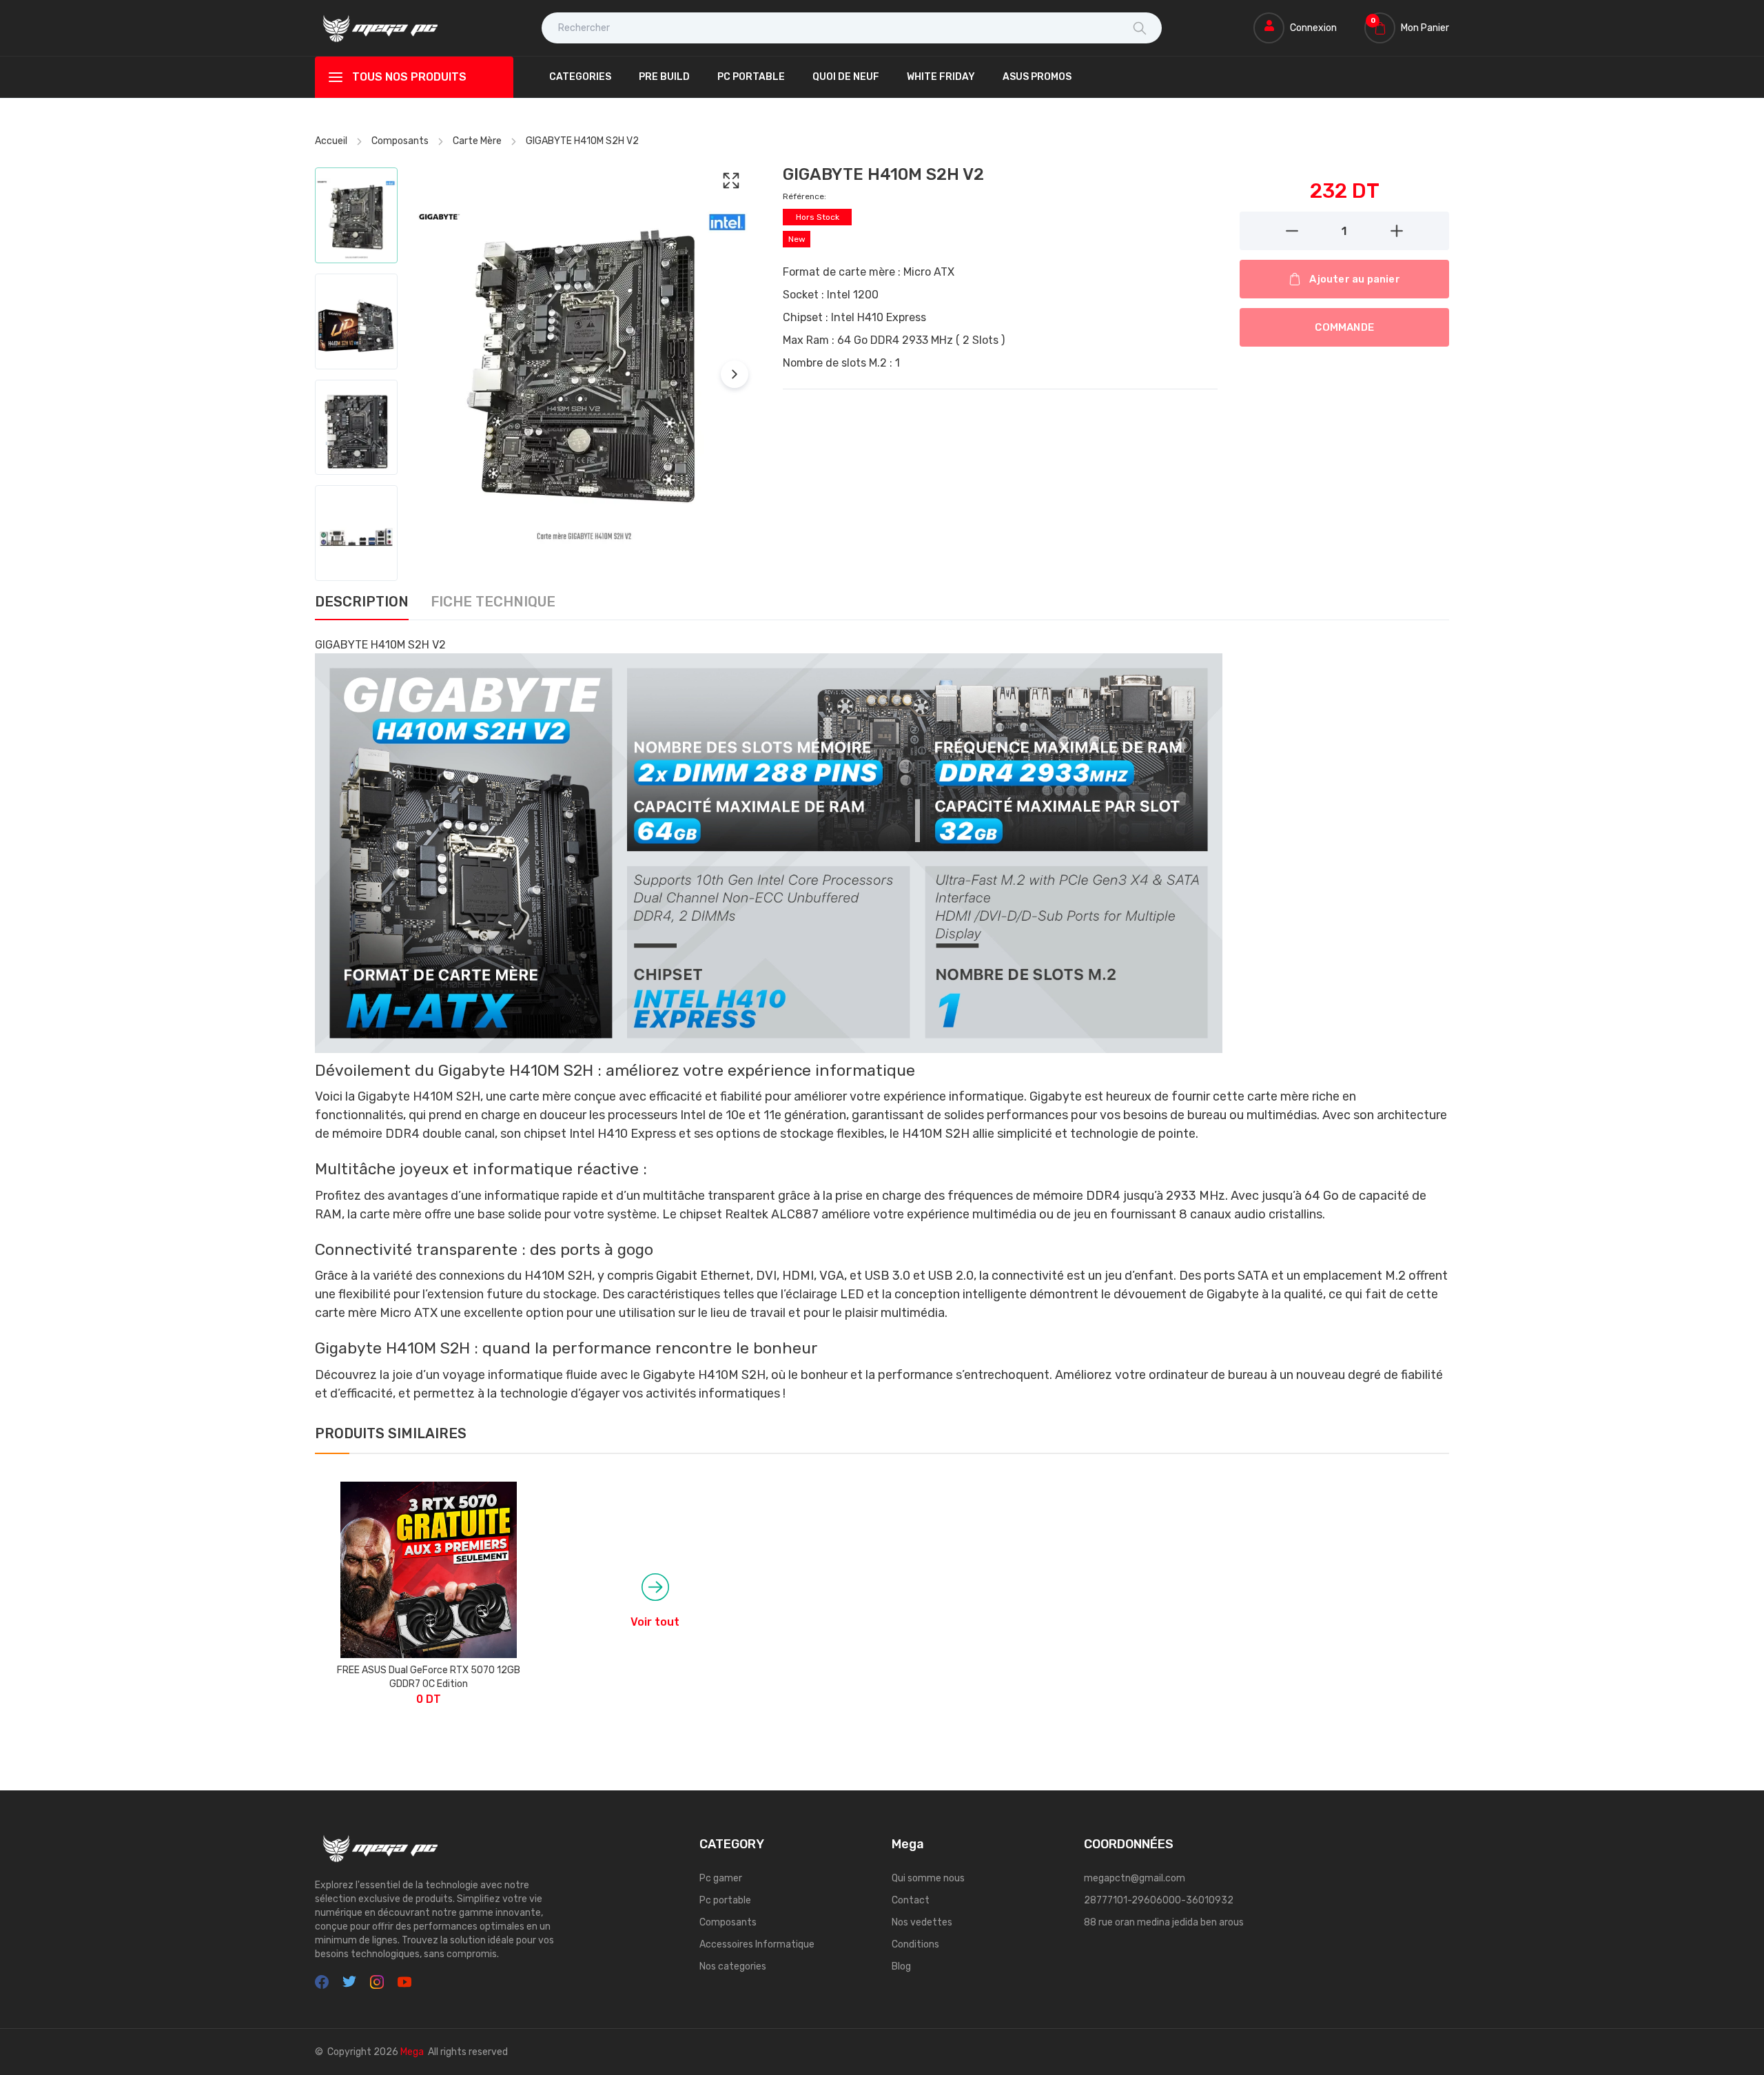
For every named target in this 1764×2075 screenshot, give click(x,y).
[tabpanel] (882, 1020)
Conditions (915, 1944)
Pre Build (664, 77)
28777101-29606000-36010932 (1159, 1900)
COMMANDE (1344, 327)
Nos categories (733, 1966)
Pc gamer (721, 1878)
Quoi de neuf (846, 77)
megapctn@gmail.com (1135, 1878)
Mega (412, 2052)
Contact (911, 1900)
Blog (901, 1966)
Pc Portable (751, 77)
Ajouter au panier (1354, 279)
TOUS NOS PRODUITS (409, 77)
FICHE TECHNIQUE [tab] (493, 602)
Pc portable (725, 1900)
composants (400, 141)
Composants (728, 1922)
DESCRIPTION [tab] (362, 602)
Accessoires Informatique (757, 1944)
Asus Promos (1037, 77)
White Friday (941, 77)
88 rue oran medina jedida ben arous (1164, 1922)
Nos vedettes (922, 1922)
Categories (580, 77)
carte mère (477, 141)
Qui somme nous (928, 1878)
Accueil (331, 141)
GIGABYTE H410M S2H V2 (582, 141)
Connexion (1313, 28)
